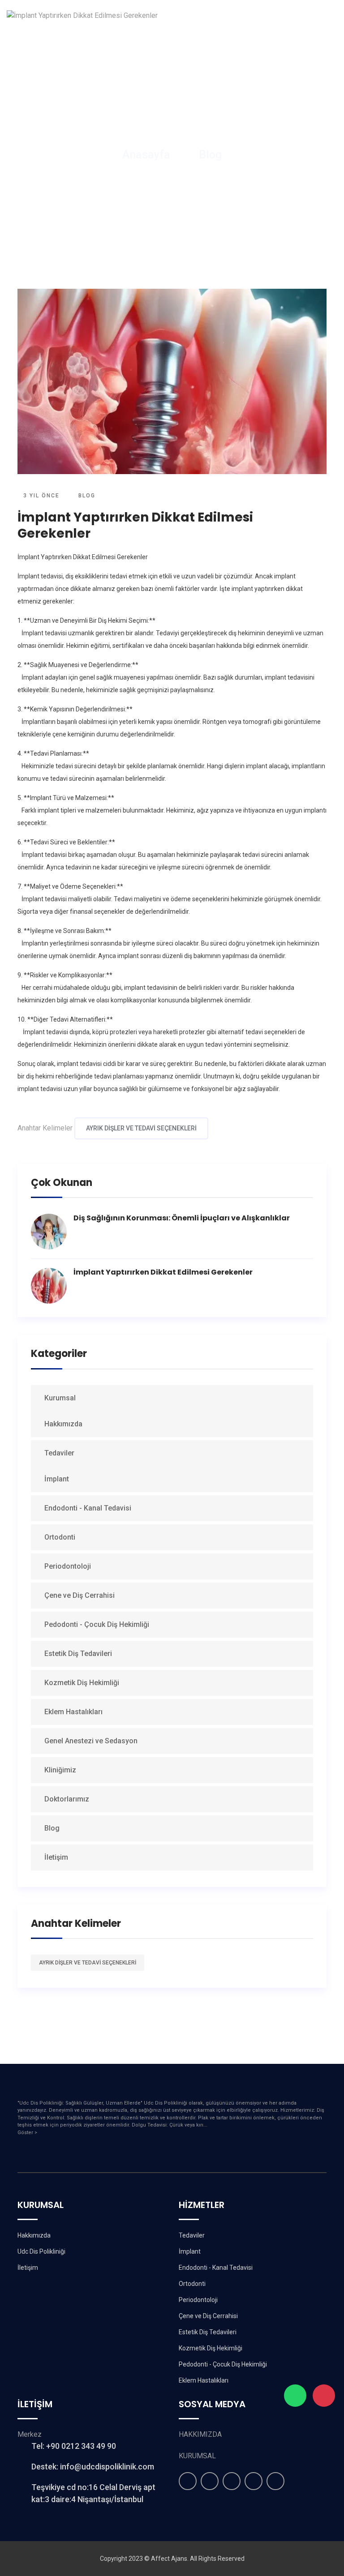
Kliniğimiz (60, 1770)
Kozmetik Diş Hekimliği (82, 1683)
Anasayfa (146, 155)
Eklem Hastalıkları (73, 1712)
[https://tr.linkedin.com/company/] (275, 2481)
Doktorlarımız (67, 1799)
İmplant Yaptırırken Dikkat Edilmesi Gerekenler (163, 1272)
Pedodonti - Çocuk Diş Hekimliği (97, 1624)
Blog (210, 155)
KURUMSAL (197, 2456)
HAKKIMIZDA (200, 2434)
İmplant (57, 1479)
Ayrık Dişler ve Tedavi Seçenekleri (141, 1128)
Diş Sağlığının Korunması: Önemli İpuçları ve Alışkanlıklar (182, 1218)
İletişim (56, 1857)
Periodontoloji (68, 1566)
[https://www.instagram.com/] (188, 2481)
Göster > (27, 2133)
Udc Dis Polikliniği (41, 2251)
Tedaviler (60, 1453)
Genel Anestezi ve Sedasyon (91, 1741)
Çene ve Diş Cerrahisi (80, 1595)
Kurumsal (61, 1398)
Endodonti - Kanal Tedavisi (88, 1508)
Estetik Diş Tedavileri (78, 1654)
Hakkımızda (63, 1424)
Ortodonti (60, 1537)
